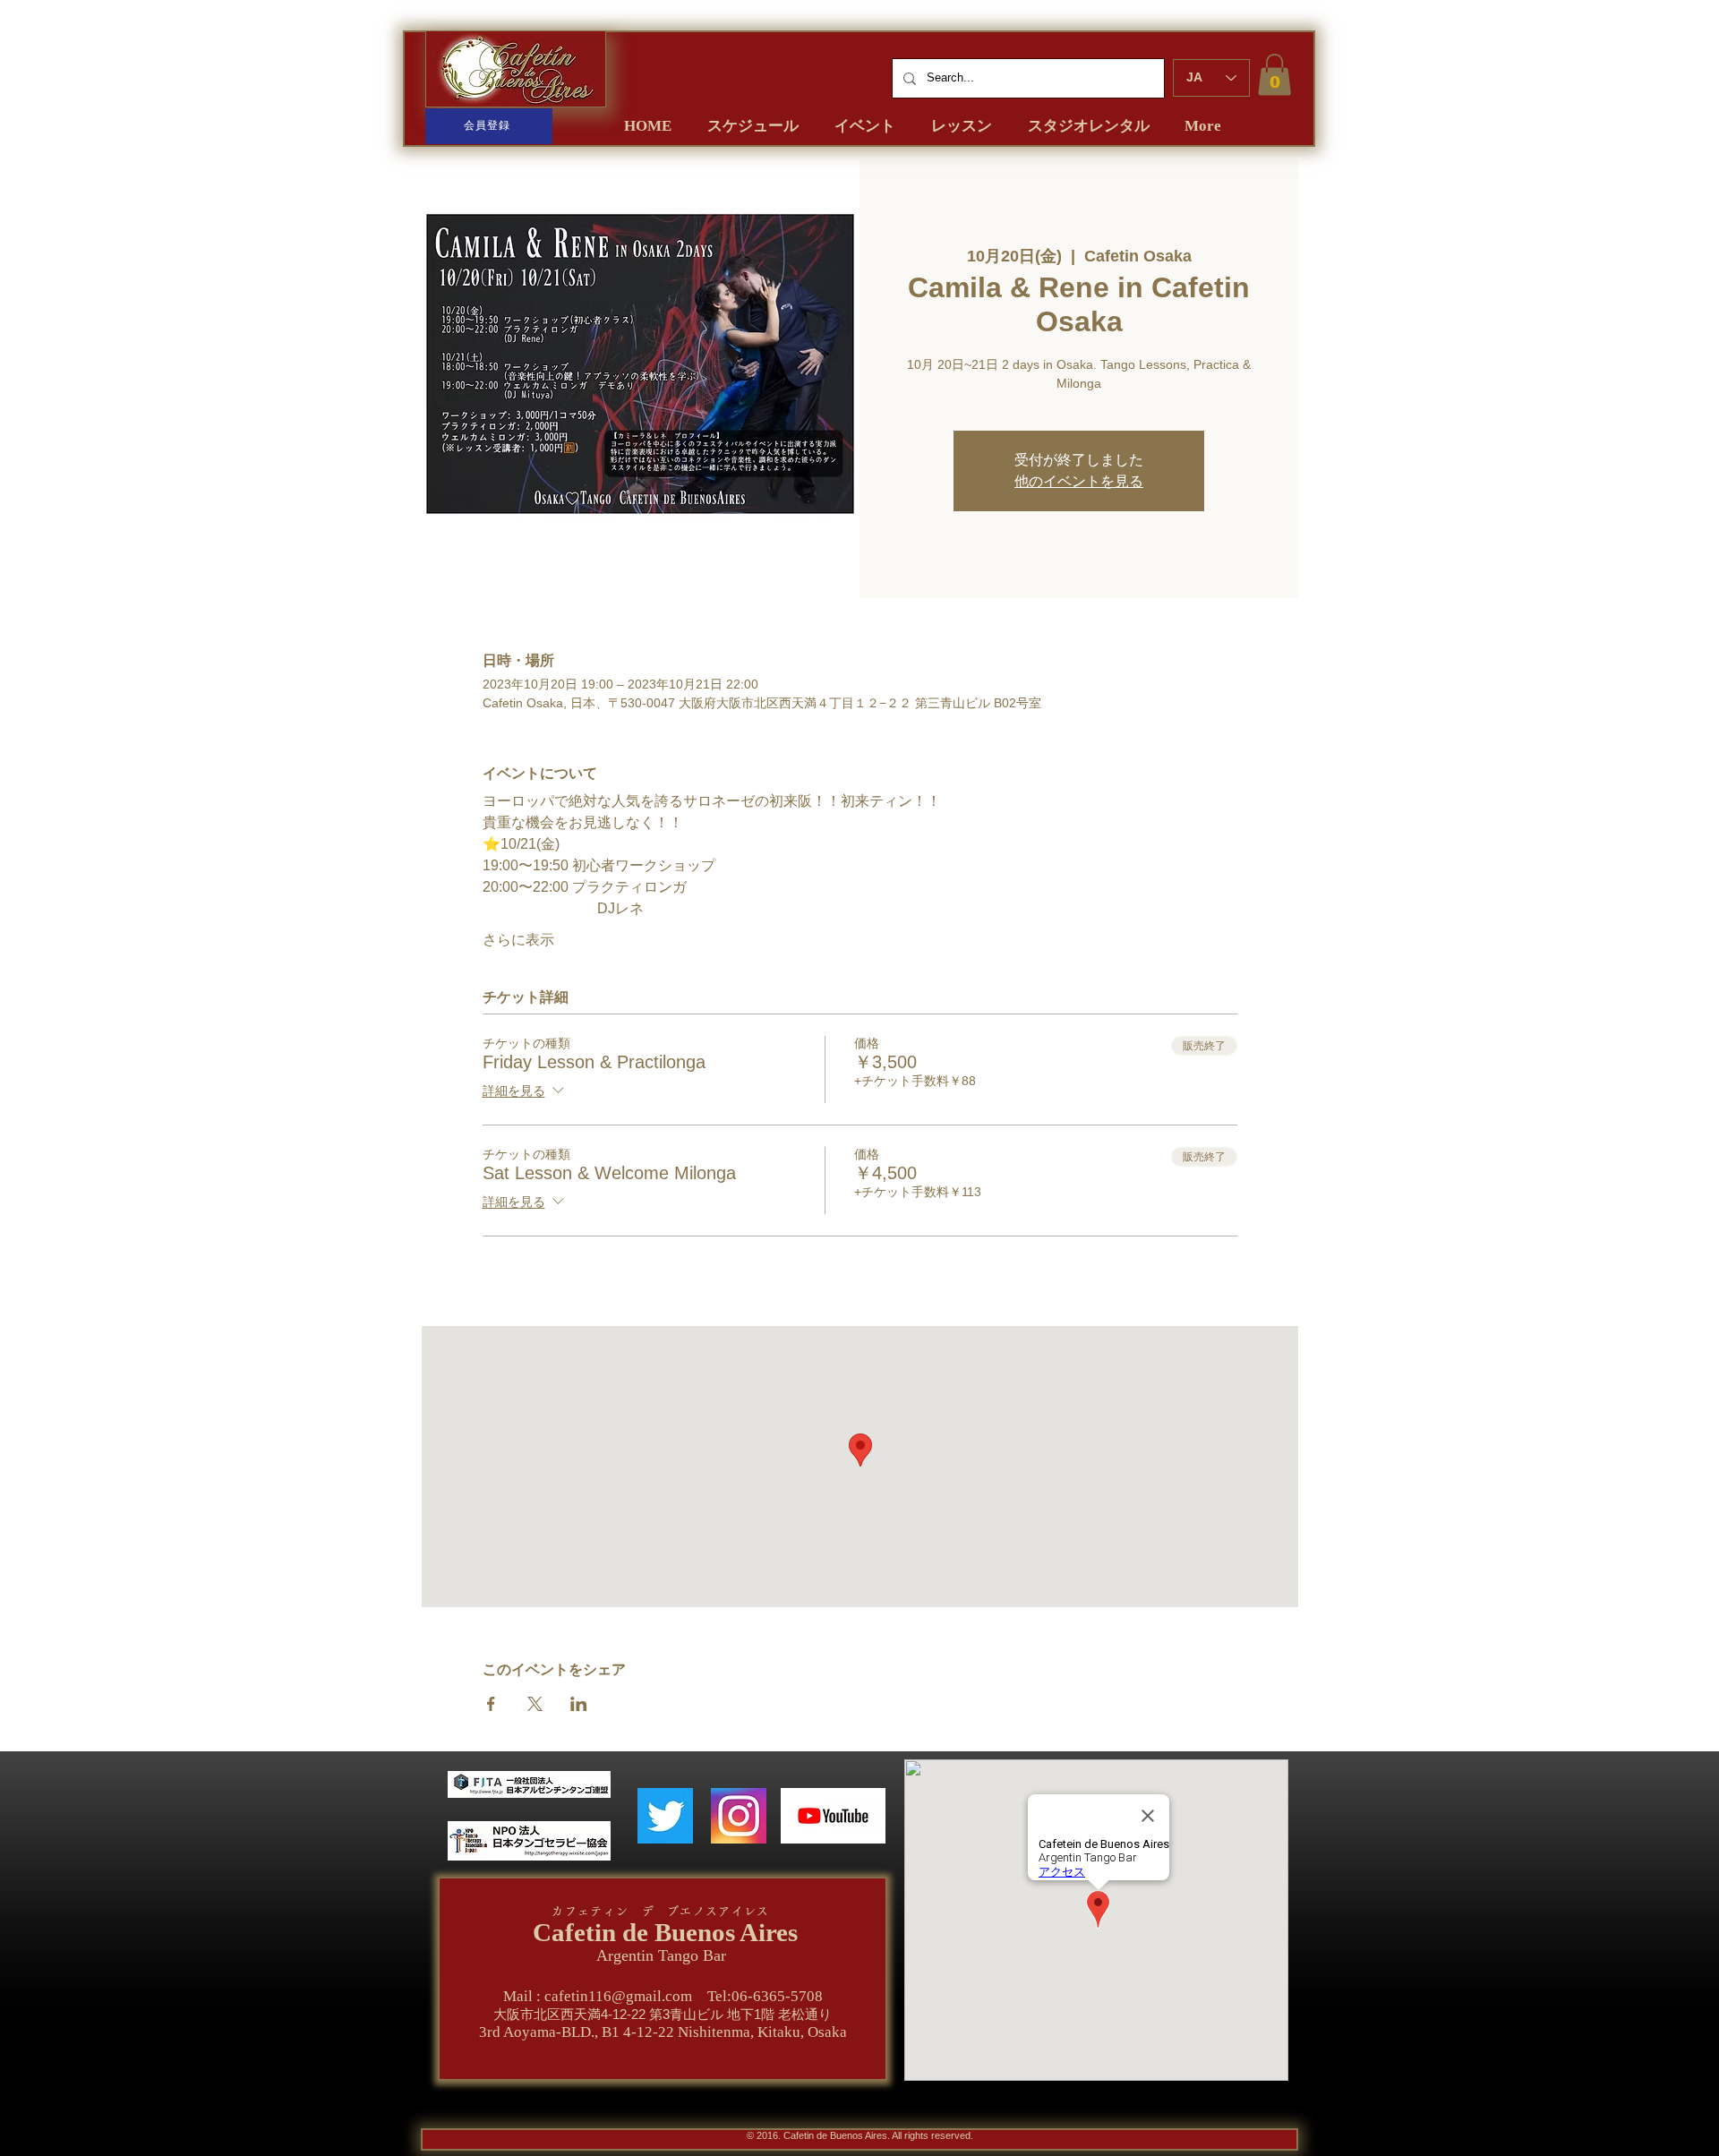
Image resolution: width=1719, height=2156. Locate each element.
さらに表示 (518, 940)
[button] (1274, 75)
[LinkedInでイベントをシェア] (579, 1704)
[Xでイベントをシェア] (535, 1704)
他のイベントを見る (1079, 481)
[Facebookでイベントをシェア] (491, 1704)
